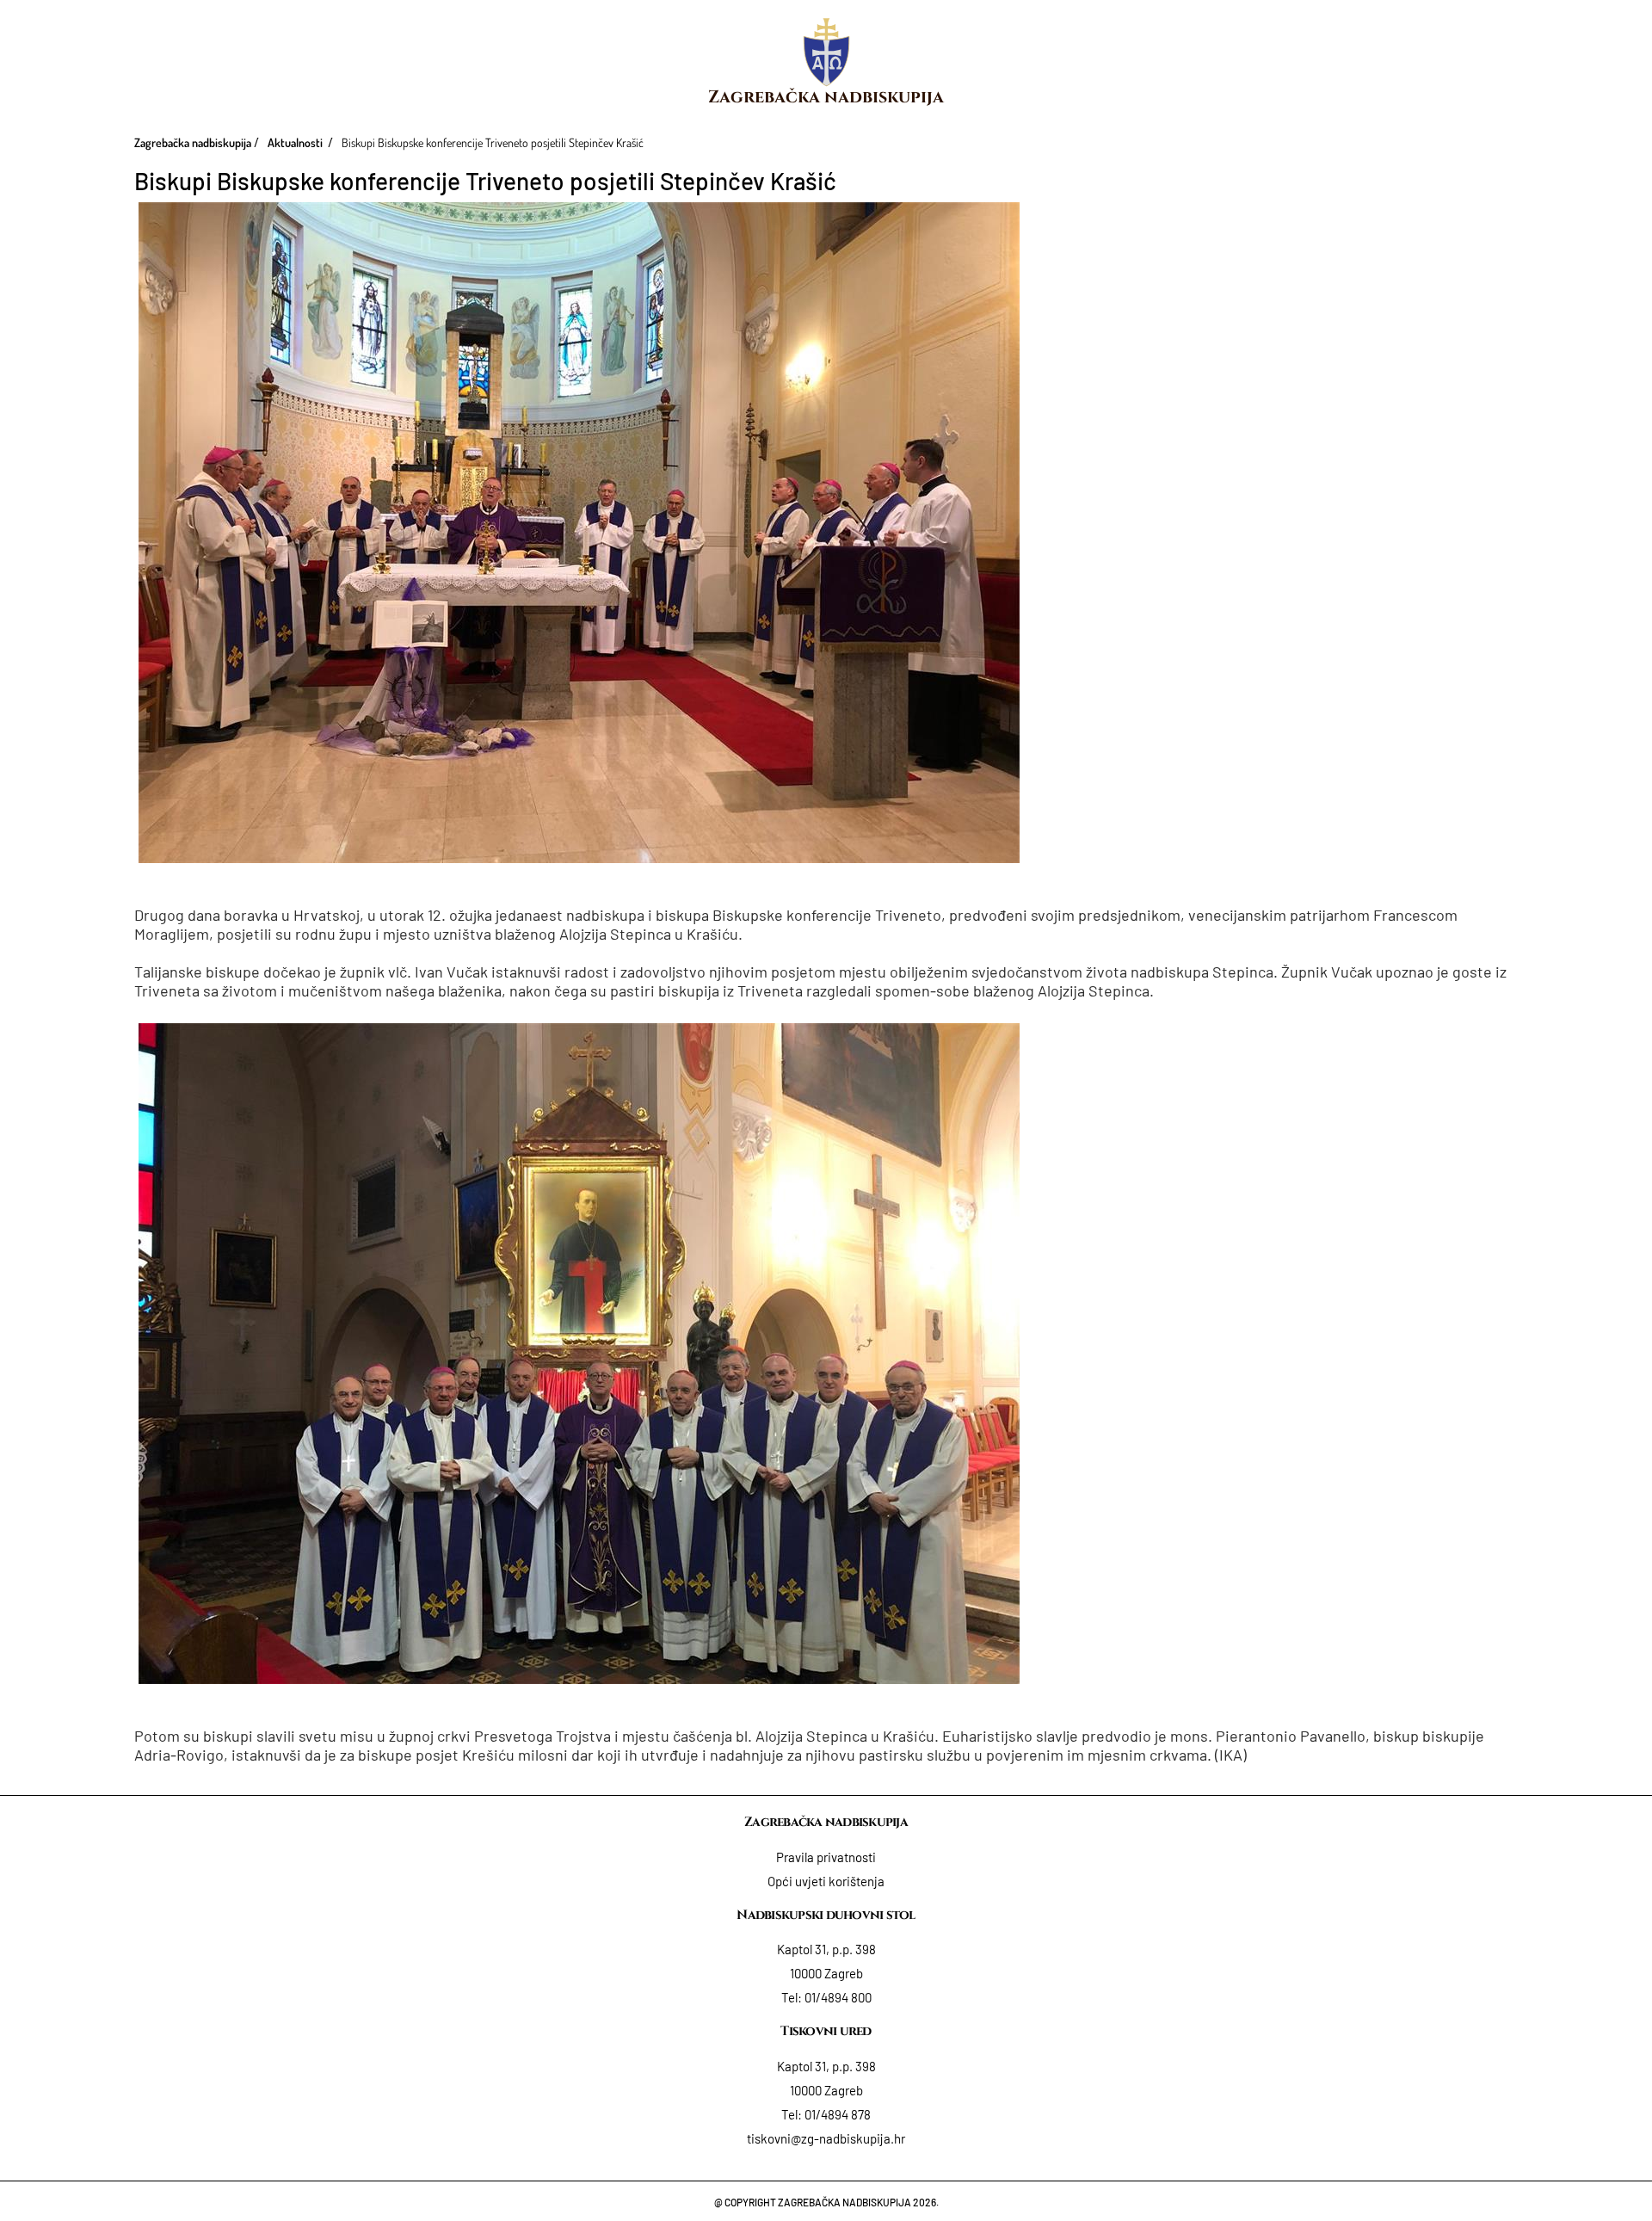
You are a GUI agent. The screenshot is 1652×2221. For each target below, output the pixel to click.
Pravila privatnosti (826, 1857)
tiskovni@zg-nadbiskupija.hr (826, 2138)
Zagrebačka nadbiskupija (826, 97)
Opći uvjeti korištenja (826, 1881)
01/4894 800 (838, 1997)
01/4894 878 (838, 2114)
